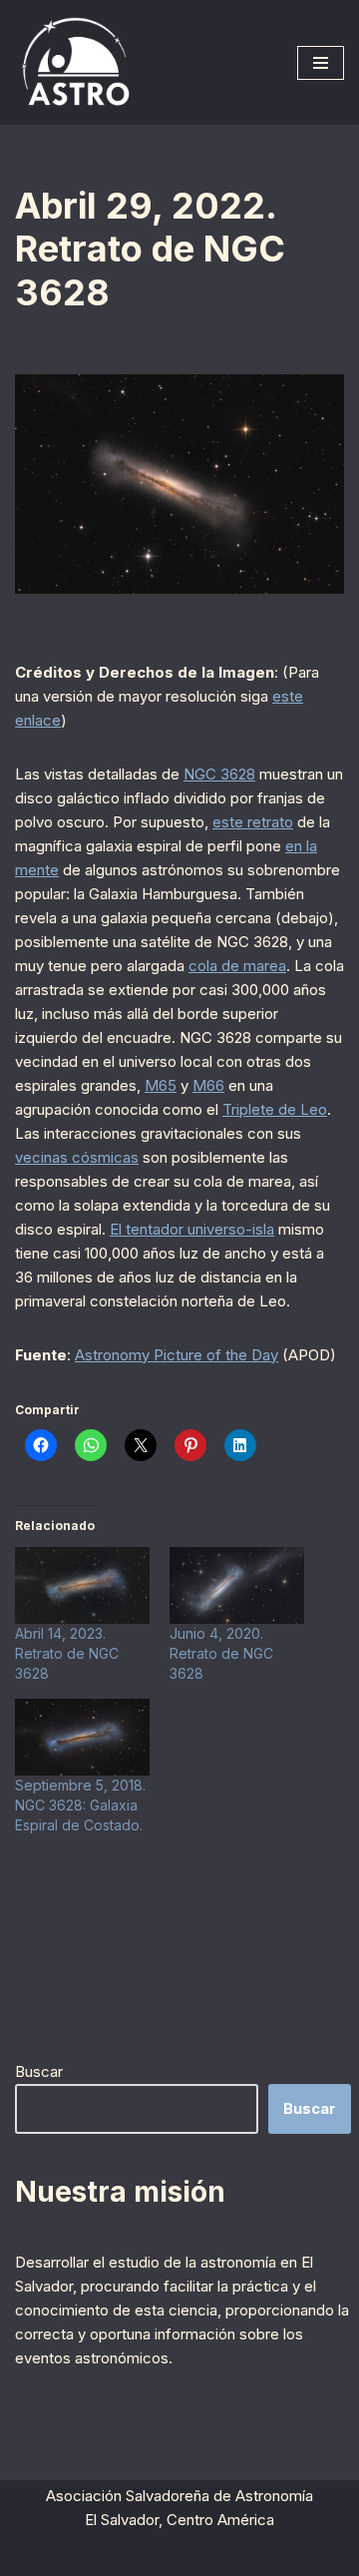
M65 (161, 1085)
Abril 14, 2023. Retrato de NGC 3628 (67, 1653)
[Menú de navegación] (321, 63)
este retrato (253, 822)
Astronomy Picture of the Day (177, 1355)
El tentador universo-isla (192, 1229)
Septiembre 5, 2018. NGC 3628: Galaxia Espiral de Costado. (80, 1805)
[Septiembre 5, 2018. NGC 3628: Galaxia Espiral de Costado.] (82, 1737)
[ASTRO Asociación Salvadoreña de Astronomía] (75, 62)
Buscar (39, 2071)
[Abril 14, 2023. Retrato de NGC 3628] (82, 1585)
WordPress (270, 2556)
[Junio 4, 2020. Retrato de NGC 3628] (237, 1585)
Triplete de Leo (275, 1109)
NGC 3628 (219, 774)
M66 (208, 1085)
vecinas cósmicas (77, 1157)
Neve (69, 2556)
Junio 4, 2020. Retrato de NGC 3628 (221, 1653)
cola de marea (237, 966)
